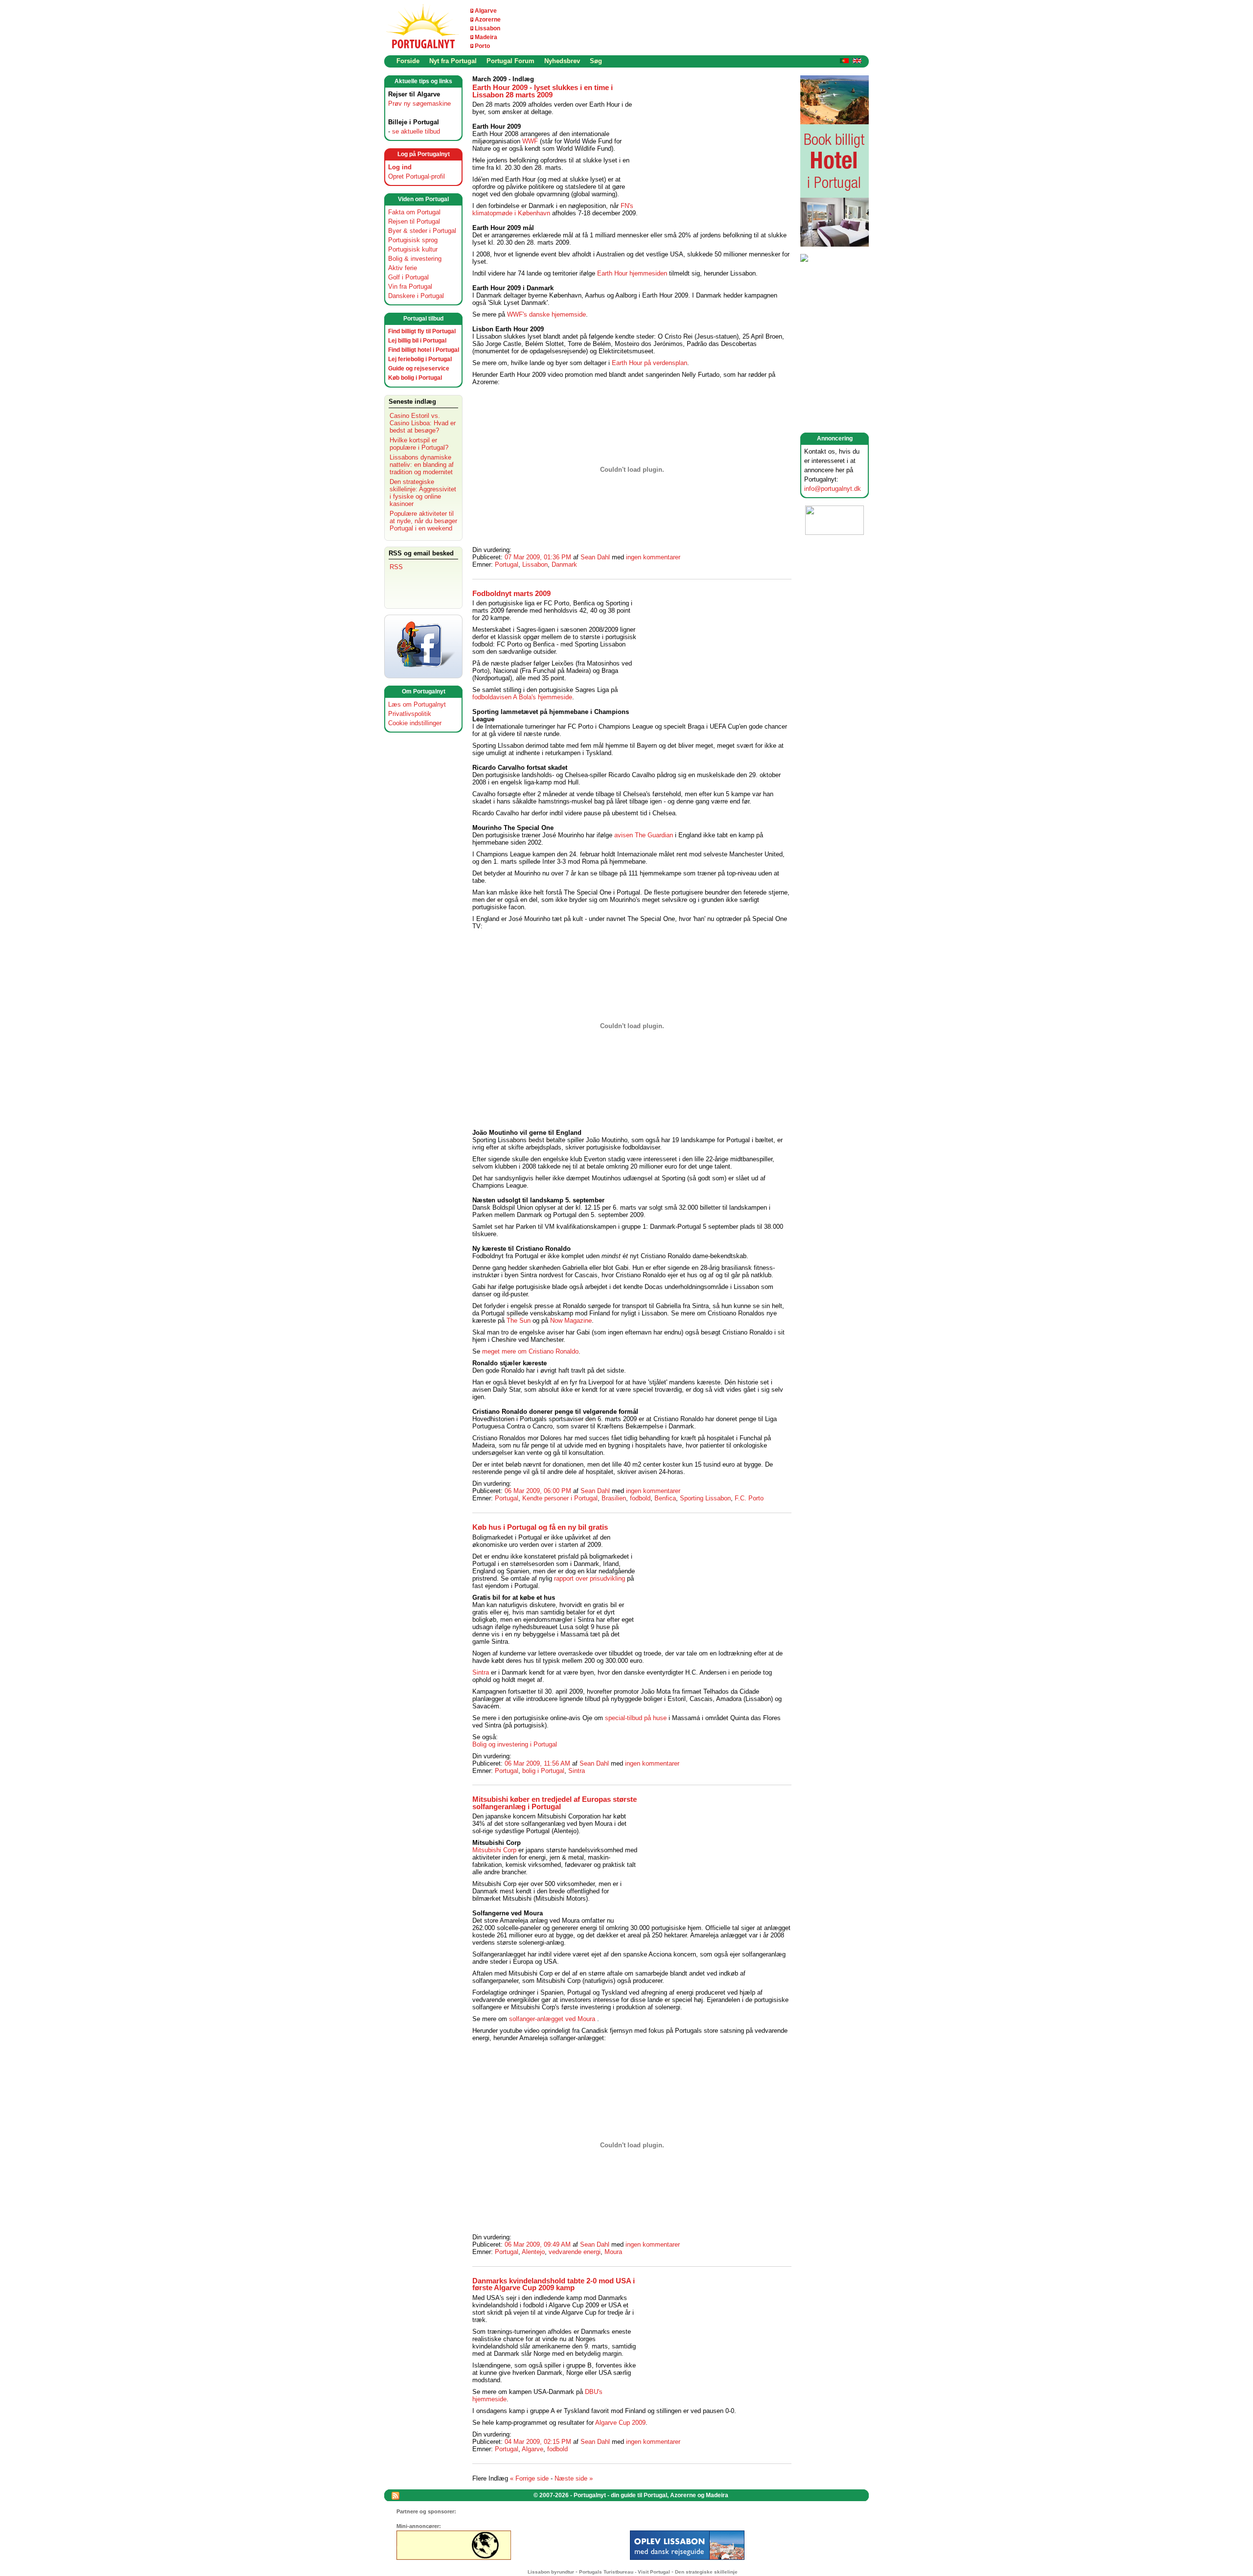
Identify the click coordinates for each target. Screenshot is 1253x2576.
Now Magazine (571, 1321)
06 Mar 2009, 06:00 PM (538, 1491)
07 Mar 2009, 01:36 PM (538, 557)
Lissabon (487, 28)
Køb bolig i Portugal (415, 378)
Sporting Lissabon (705, 1498)
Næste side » (574, 2478)
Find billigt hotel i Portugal (424, 350)
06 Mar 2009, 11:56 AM (537, 1763)
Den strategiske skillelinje (706, 2572)
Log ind (400, 167)
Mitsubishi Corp (494, 1850)
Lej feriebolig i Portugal (420, 359)
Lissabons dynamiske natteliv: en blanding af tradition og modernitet (422, 465)
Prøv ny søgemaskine (419, 103)
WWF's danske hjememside (546, 314)
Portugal (507, 564)
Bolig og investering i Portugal (515, 1744)
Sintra (481, 1672)
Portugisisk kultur (413, 249)
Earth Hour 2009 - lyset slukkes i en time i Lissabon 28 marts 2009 (543, 91)
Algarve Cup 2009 (620, 2423)
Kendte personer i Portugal (560, 1498)
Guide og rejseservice (419, 368)
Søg (596, 61)
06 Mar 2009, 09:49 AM (538, 2244)
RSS (396, 567)
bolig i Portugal (543, 1771)
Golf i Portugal (408, 277)
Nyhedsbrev (562, 61)
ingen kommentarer (653, 557)
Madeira (486, 37)
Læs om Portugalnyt (417, 704)
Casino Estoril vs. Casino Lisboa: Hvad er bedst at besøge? (423, 423)
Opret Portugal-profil (417, 176)
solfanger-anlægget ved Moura (552, 2019)
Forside (408, 61)
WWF (530, 141)
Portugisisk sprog (413, 240)
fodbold (640, 1498)
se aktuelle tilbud (416, 131)
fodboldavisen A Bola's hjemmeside (522, 697)
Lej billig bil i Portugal (417, 341)
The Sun (519, 1321)
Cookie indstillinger (415, 723)
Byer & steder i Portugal (422, 231)
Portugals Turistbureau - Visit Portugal (625, 2572)
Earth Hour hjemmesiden (632, 273)
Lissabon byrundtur (551, 2572)
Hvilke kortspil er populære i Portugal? (419, 444)
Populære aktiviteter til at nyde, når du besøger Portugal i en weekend (423, 521)
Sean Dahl (595, 557)
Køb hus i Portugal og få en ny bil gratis (540, 1527)
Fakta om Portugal (414, 212)
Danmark (564, 564)
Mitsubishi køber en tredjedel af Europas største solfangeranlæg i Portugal (555, 1803)
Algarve (486, 11)
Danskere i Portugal (416, 296)
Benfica (665, 1498)
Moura (613, 2252)
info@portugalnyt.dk (833, 489)
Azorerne (488, 20)
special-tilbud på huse (636, 1718)
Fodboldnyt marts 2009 (511, 594)
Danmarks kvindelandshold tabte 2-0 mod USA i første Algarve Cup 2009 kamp (554, 2285)
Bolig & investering (415, 259)
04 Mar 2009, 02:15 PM (538, 2442)
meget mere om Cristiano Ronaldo (530, 1351)
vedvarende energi (575, 2252)
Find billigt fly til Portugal (422, 331)
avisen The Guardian (644, 835)
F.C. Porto (749, 1498)
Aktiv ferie (403, 268)
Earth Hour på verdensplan (650, 363)
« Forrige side (529, 2478)
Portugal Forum (510, 61)
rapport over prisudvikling (590, 1578)
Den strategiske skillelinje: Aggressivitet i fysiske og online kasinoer (423, 493)
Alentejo (533, 2252)
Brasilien (614, 1498)
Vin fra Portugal (410, 287)
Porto (482, 46)
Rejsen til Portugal (414, 221)
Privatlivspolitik (410, 714)
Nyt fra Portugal (453, 61)
